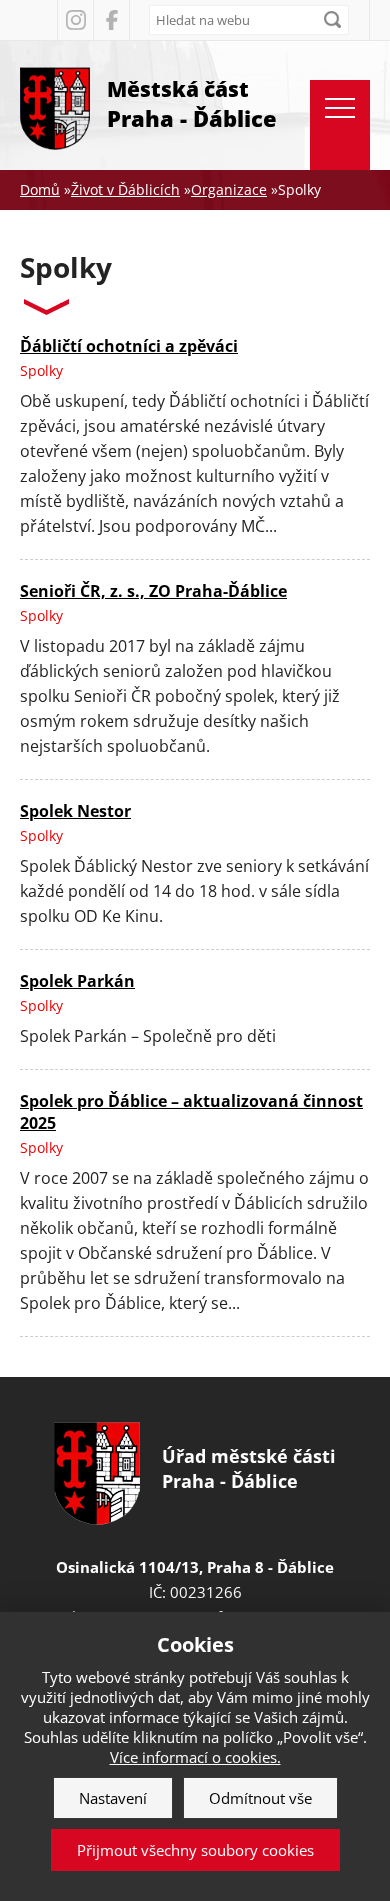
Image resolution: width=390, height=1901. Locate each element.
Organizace (229, 189)
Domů (40, 189)
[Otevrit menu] (340, 125)
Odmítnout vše (260, 1798)
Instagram (75, 20)
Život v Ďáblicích (125, 189)
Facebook (111, 20)
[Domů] (55, 105)
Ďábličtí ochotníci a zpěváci (129, 346)
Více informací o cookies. (195, 1757)
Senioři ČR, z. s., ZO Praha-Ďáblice (153, 591)
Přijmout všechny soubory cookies (195, 1850)
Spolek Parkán (77, 981)
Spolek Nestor (75, 811)
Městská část (192, 104)
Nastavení (113, 1798)
